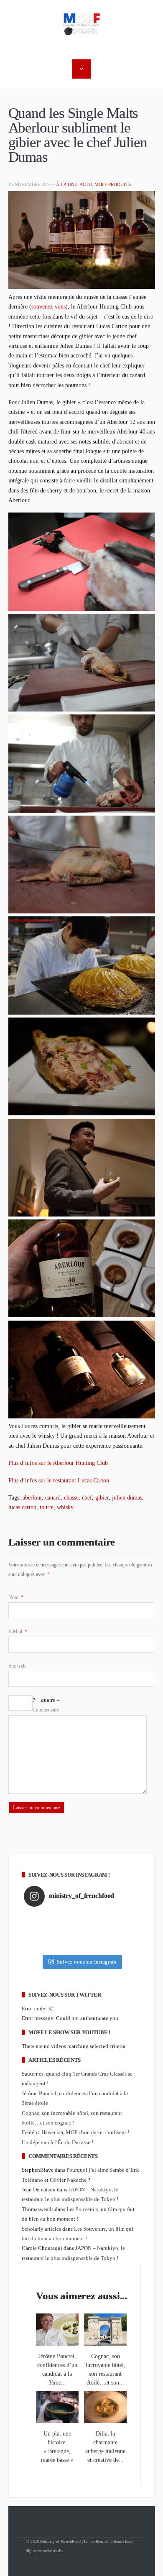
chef (87, 1497)
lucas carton (22, 1507)
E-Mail (18, 1632)
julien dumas (127, 1497)
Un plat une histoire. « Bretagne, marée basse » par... (57, 2451)
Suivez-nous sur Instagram (87, 1962)
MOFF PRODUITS (113, 184)
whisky (65, 1507)
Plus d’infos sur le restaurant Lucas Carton (59, 1480)
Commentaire (46, 1710)
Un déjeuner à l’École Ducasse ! (57, 2142)
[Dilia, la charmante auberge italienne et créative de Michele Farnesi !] (105, 2421)
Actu (86, 184)
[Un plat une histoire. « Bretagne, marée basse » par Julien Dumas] (57, 2421)
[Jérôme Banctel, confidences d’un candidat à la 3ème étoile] (57, 2344)
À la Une (67, 184)
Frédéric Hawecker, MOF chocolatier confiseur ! (75, 2132)
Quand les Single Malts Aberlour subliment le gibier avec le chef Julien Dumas (78, 135)
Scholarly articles (41, 2229)
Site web (17, 1666)
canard (53, 1497)
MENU (81, 69)
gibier (102, 1497)
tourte (47, 1507)
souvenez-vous (48, 306)
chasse (71, 1497)
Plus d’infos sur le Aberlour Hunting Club (58, 1463)
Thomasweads (38, 2209)
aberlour (32, 1497)
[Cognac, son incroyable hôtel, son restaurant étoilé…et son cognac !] (105, 2344)
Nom (16, 1597)
